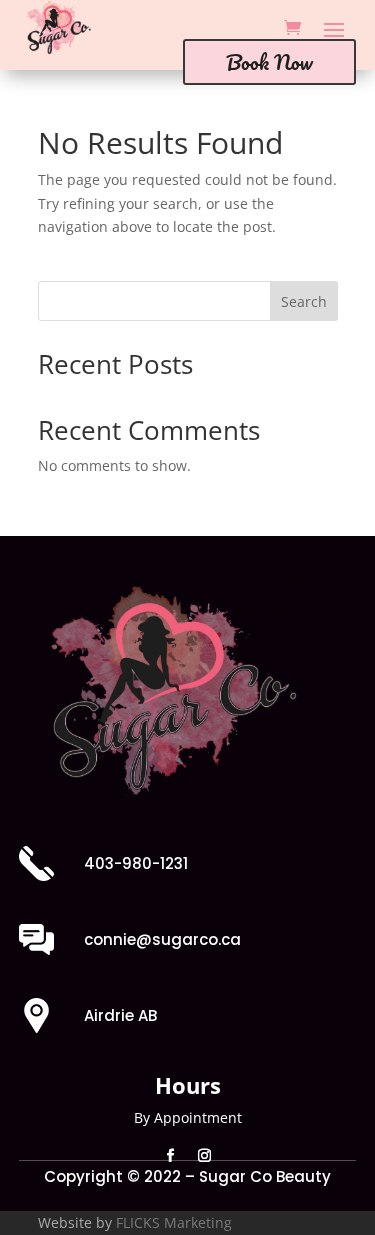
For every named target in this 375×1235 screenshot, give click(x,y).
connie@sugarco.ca (162, 939)
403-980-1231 (136, 863)
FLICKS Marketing (174, 1222)
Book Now (269, 62)
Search (304, 301)
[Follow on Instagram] (205, 1156)
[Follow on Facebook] (171, 1156)
